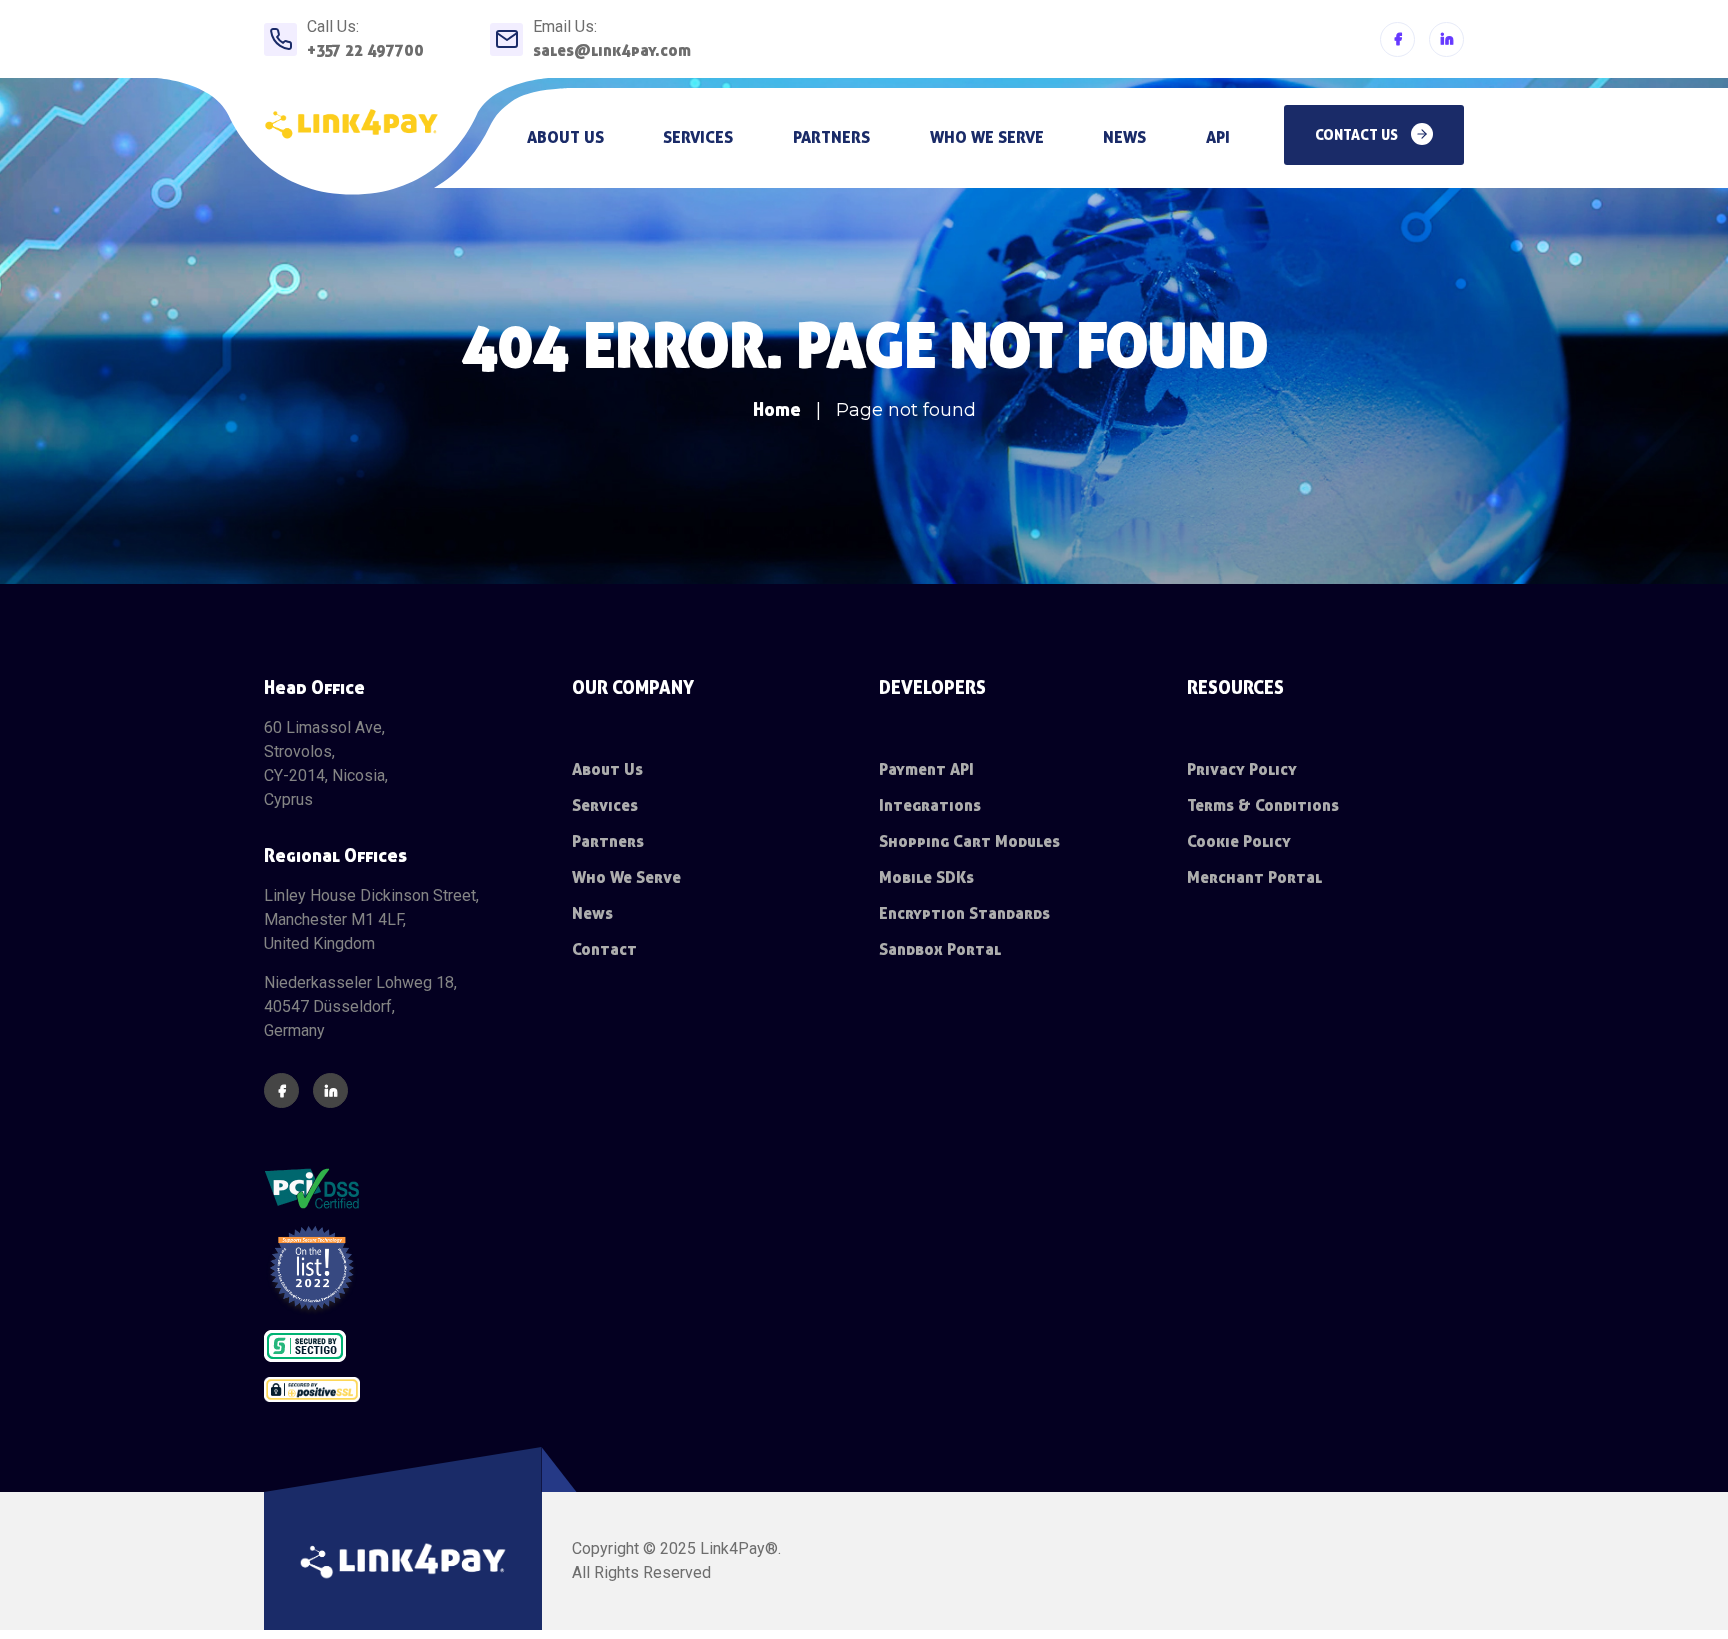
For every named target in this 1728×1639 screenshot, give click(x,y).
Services (698, 137)
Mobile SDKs (926, 877)
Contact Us (1358, 135)
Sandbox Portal (940, 949)
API (1218, 137)
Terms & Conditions (1263, 805)
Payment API (926, 769)
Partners (831, 137)
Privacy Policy (1242, 769)
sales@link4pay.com (612, 50)
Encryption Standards (964, 913)
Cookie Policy (1239, 841)
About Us (607, 769)
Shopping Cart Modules (969, 841)
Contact (604, 949)
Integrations (930, 805)
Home (777, 409)
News (1124, 137)
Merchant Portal (1254, 877)
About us (565, 137)
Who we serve (987, 137)
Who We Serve (626, 877)
